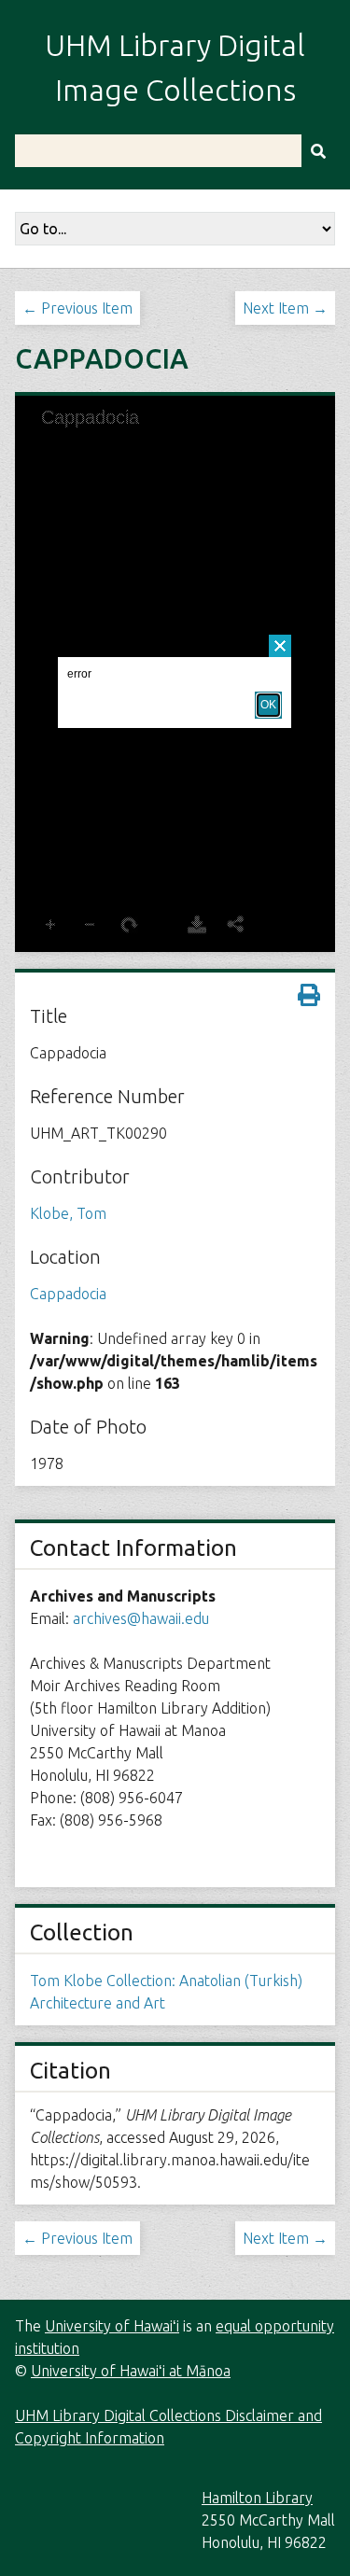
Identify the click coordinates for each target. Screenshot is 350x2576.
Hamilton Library (257, 2498)
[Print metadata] (309, 995)
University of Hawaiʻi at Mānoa (131, 2371)
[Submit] (318, 151)
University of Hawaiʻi (112, 2326)
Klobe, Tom (68, 1213)
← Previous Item (77, 308)
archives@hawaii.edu (141, 1618)
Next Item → (285, 308)
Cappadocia (68, 1294)
